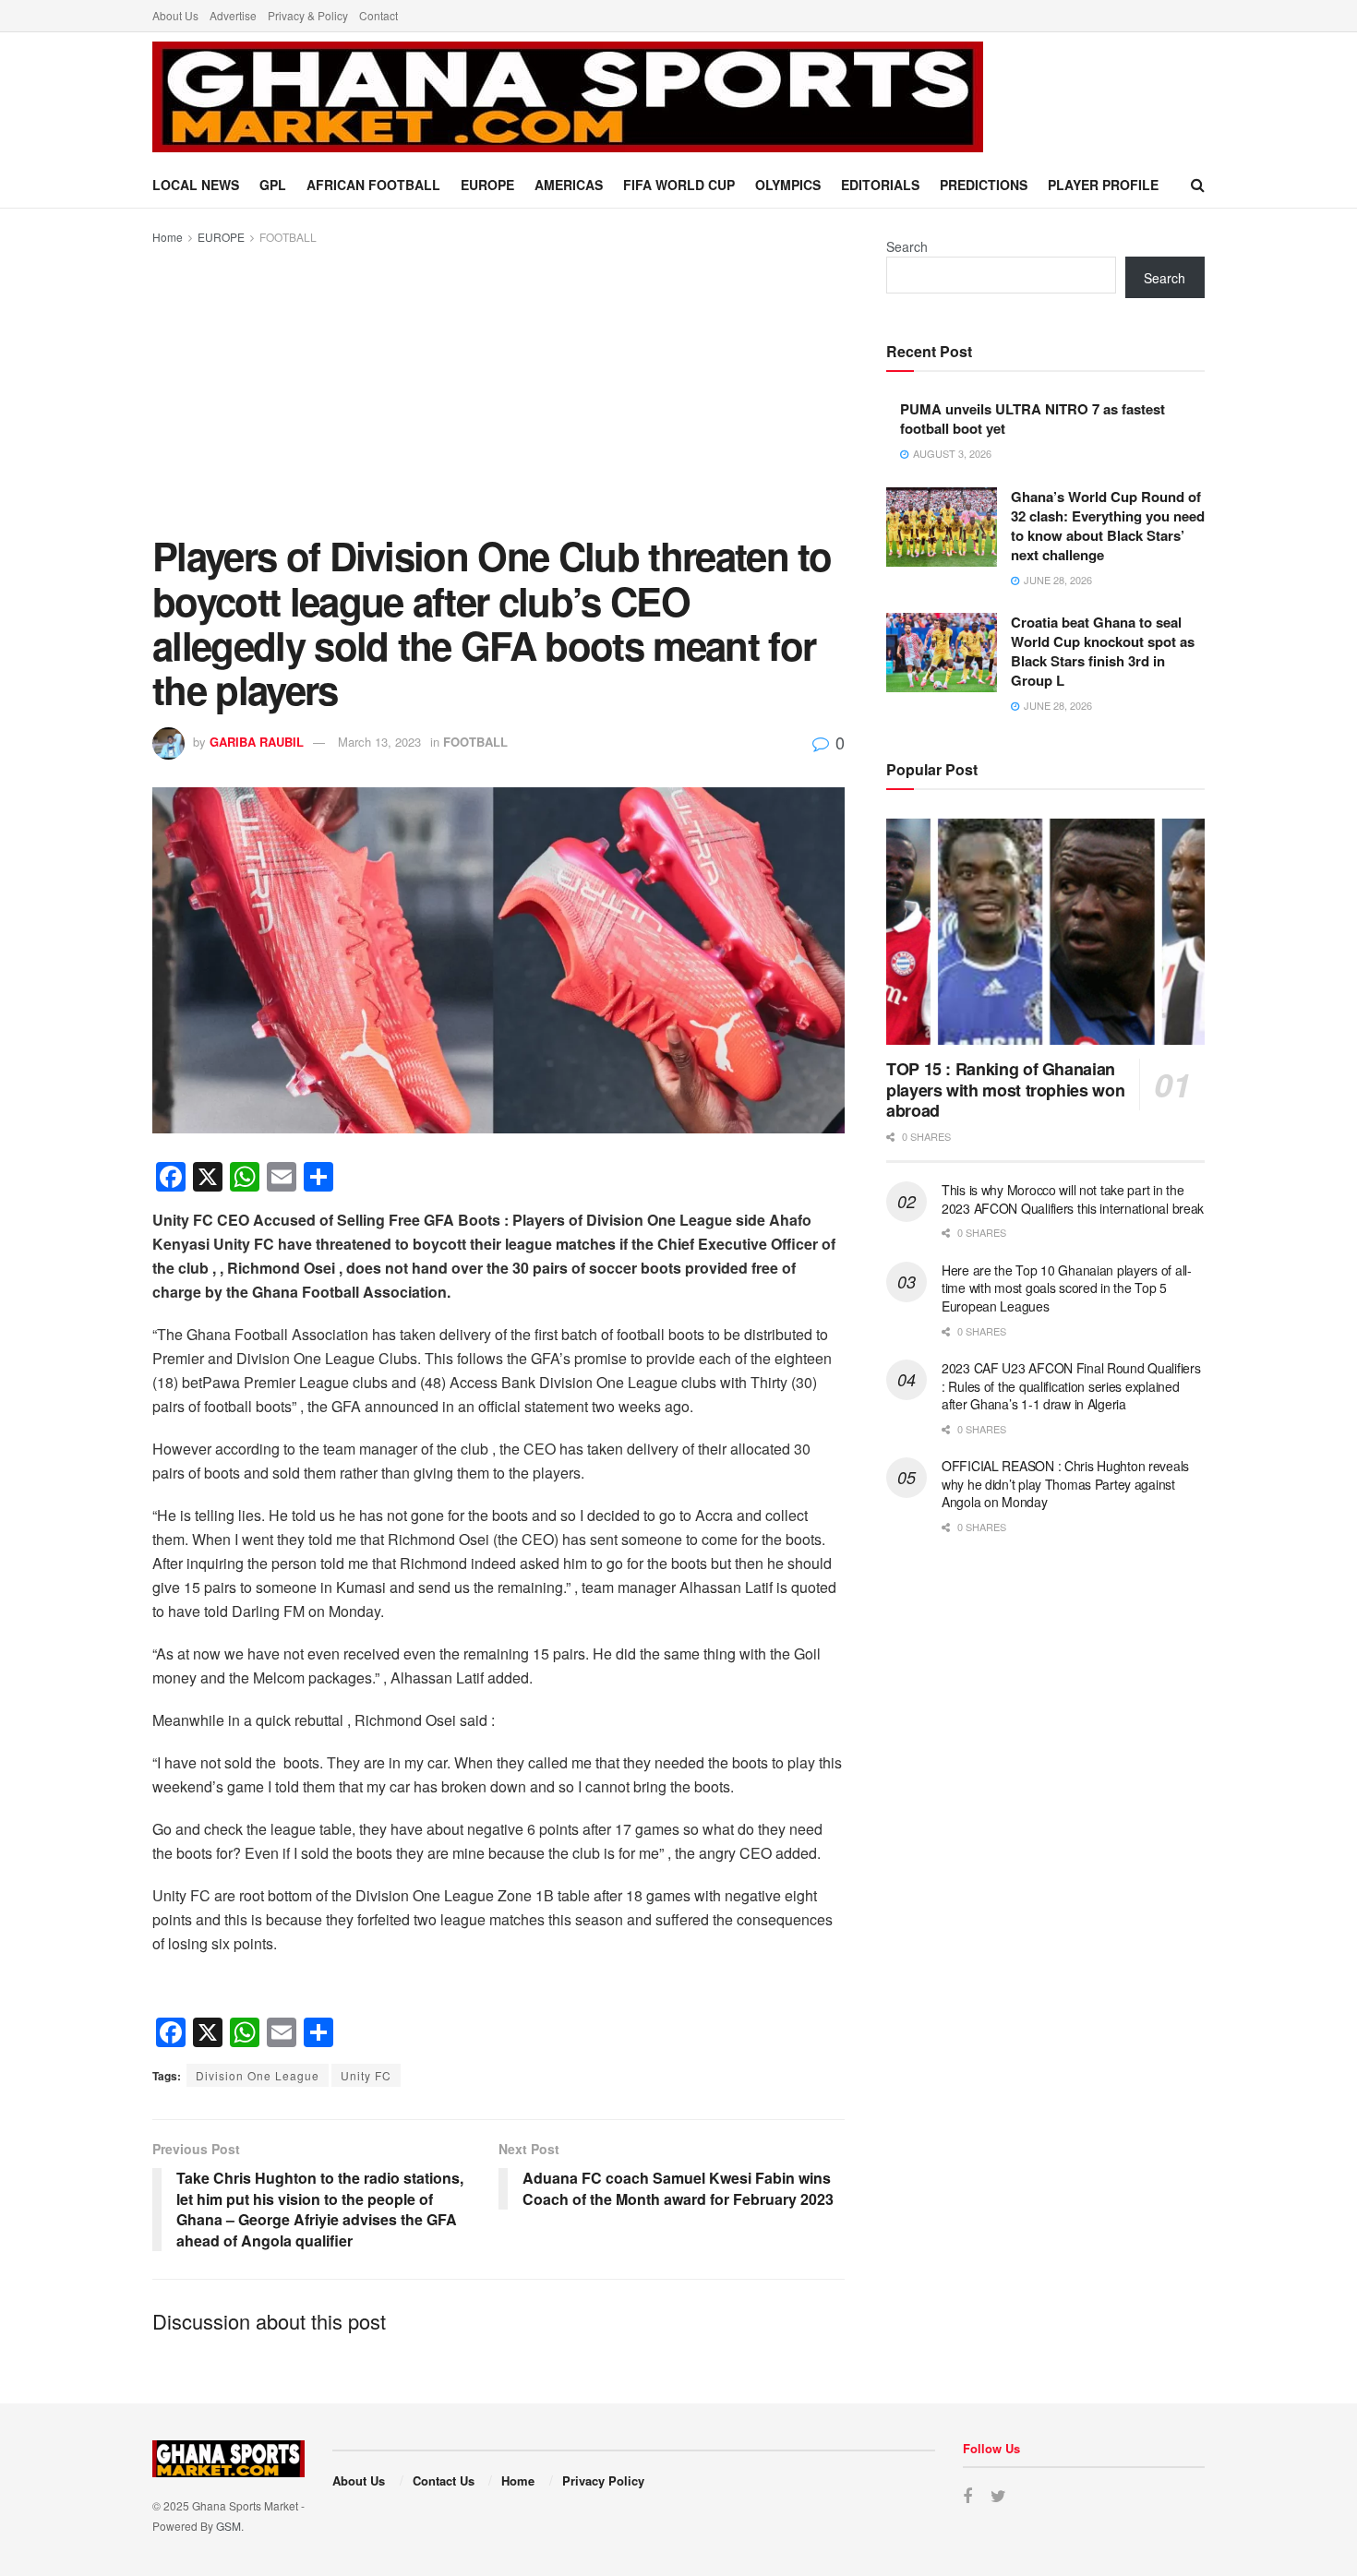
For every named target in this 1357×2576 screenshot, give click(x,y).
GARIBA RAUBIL (257, 742)
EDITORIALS (880, 185)
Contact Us (444, 2480)
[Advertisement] (498, 386)
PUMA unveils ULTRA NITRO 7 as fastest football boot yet (1033, 419)
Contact (378, 15)
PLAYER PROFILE (1103, 185)
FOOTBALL (288, 237)
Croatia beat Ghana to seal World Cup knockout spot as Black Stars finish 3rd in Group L (1103, 651)
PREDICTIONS (984, 185)
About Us (175, 15)
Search (907, 246)
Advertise (233, 15)
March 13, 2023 (379, 742)
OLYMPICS (788, 185)
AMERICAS (569, 185)
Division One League (258, 2075)
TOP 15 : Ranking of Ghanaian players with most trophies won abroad (1005, 1090)
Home (168, 237)
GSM (228, 2526)
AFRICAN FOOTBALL (373, 185)
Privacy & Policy (308, 15)
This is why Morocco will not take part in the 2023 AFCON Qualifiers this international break (1073, 1199)
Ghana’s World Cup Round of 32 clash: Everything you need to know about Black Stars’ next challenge (1108, 526)
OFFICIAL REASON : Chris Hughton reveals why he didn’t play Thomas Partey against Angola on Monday (1065, 1484)
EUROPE (487, 185)
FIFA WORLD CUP (679, 185)
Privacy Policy (603, 2480)
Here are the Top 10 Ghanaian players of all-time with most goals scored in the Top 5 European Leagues (1067, 1288)
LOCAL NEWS (196, 185)
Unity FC (366, 2075)
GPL (273, 185)
